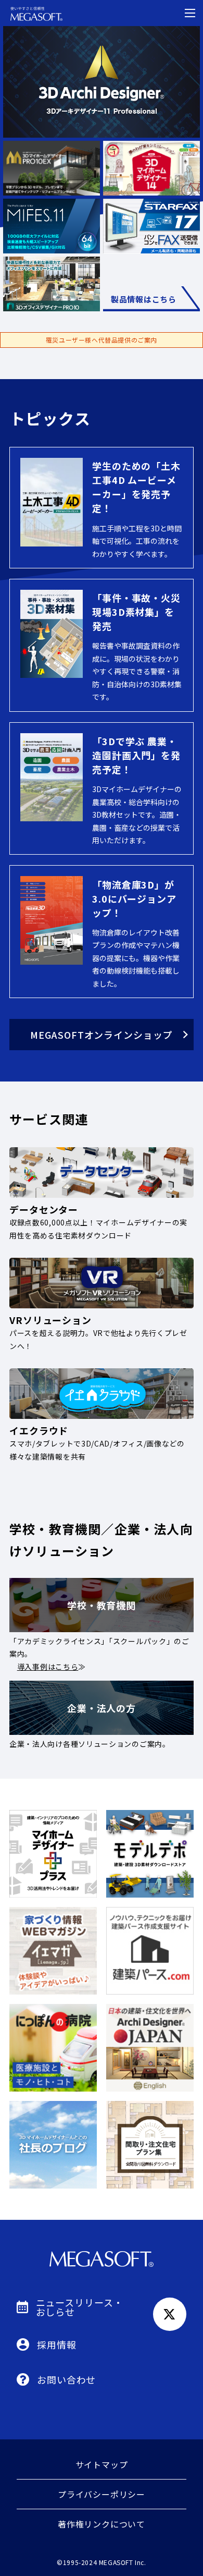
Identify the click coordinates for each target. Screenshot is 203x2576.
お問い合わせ (66, 2379)
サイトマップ (102, 2464)
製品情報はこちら (144, 299)
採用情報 (57, 2344)
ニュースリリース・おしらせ (80, 2307)
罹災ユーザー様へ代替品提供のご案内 (102, 340)
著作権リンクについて (102, 2524)
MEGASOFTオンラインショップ (101, 1035)
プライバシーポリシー (102, 2494)
